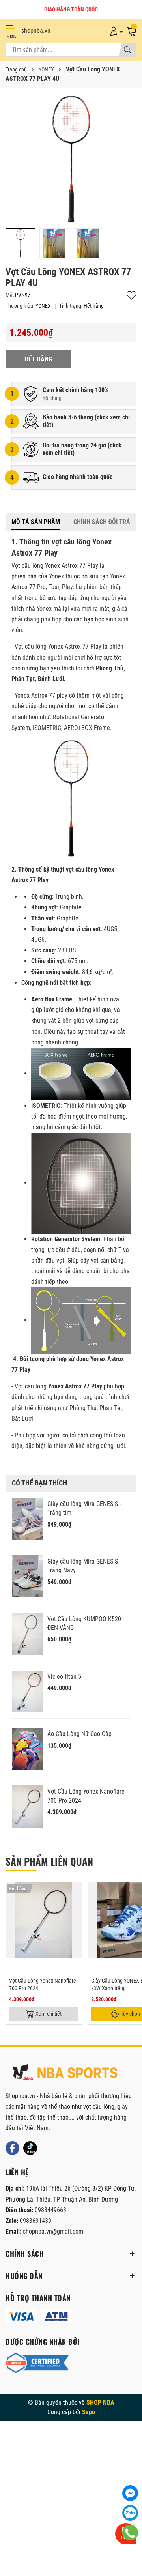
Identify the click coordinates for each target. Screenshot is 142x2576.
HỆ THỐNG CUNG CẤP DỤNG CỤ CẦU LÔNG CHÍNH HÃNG (71, 9)
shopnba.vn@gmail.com (53, 2231)
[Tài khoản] (115, 31)
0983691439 (35, 2221)
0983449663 (50, 2210)
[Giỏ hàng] (131, 31)
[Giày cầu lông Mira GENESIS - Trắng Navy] (28, 1576)
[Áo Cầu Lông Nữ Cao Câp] (28, 1749)
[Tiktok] (30, 2148)
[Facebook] (12, 2148)
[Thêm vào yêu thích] (75, 1910)
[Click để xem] (71, 159)
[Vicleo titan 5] (28, 1692)
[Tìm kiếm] (127, 50)
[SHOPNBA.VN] (65, 2073)
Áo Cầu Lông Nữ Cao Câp (79, 1734)
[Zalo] (130, 2513)
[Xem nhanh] (75, 1893)
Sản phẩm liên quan (49, 1861)
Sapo (89, 2412)
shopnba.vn (36, 31)
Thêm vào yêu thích (132, 295)
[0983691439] (130, 2533)
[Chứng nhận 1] (37, 2363)
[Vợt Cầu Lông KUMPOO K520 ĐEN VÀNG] (28, 1634)
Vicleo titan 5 (64, 1677)
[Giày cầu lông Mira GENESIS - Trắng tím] (28, 1519)
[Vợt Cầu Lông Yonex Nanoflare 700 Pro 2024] (28, 1806)
